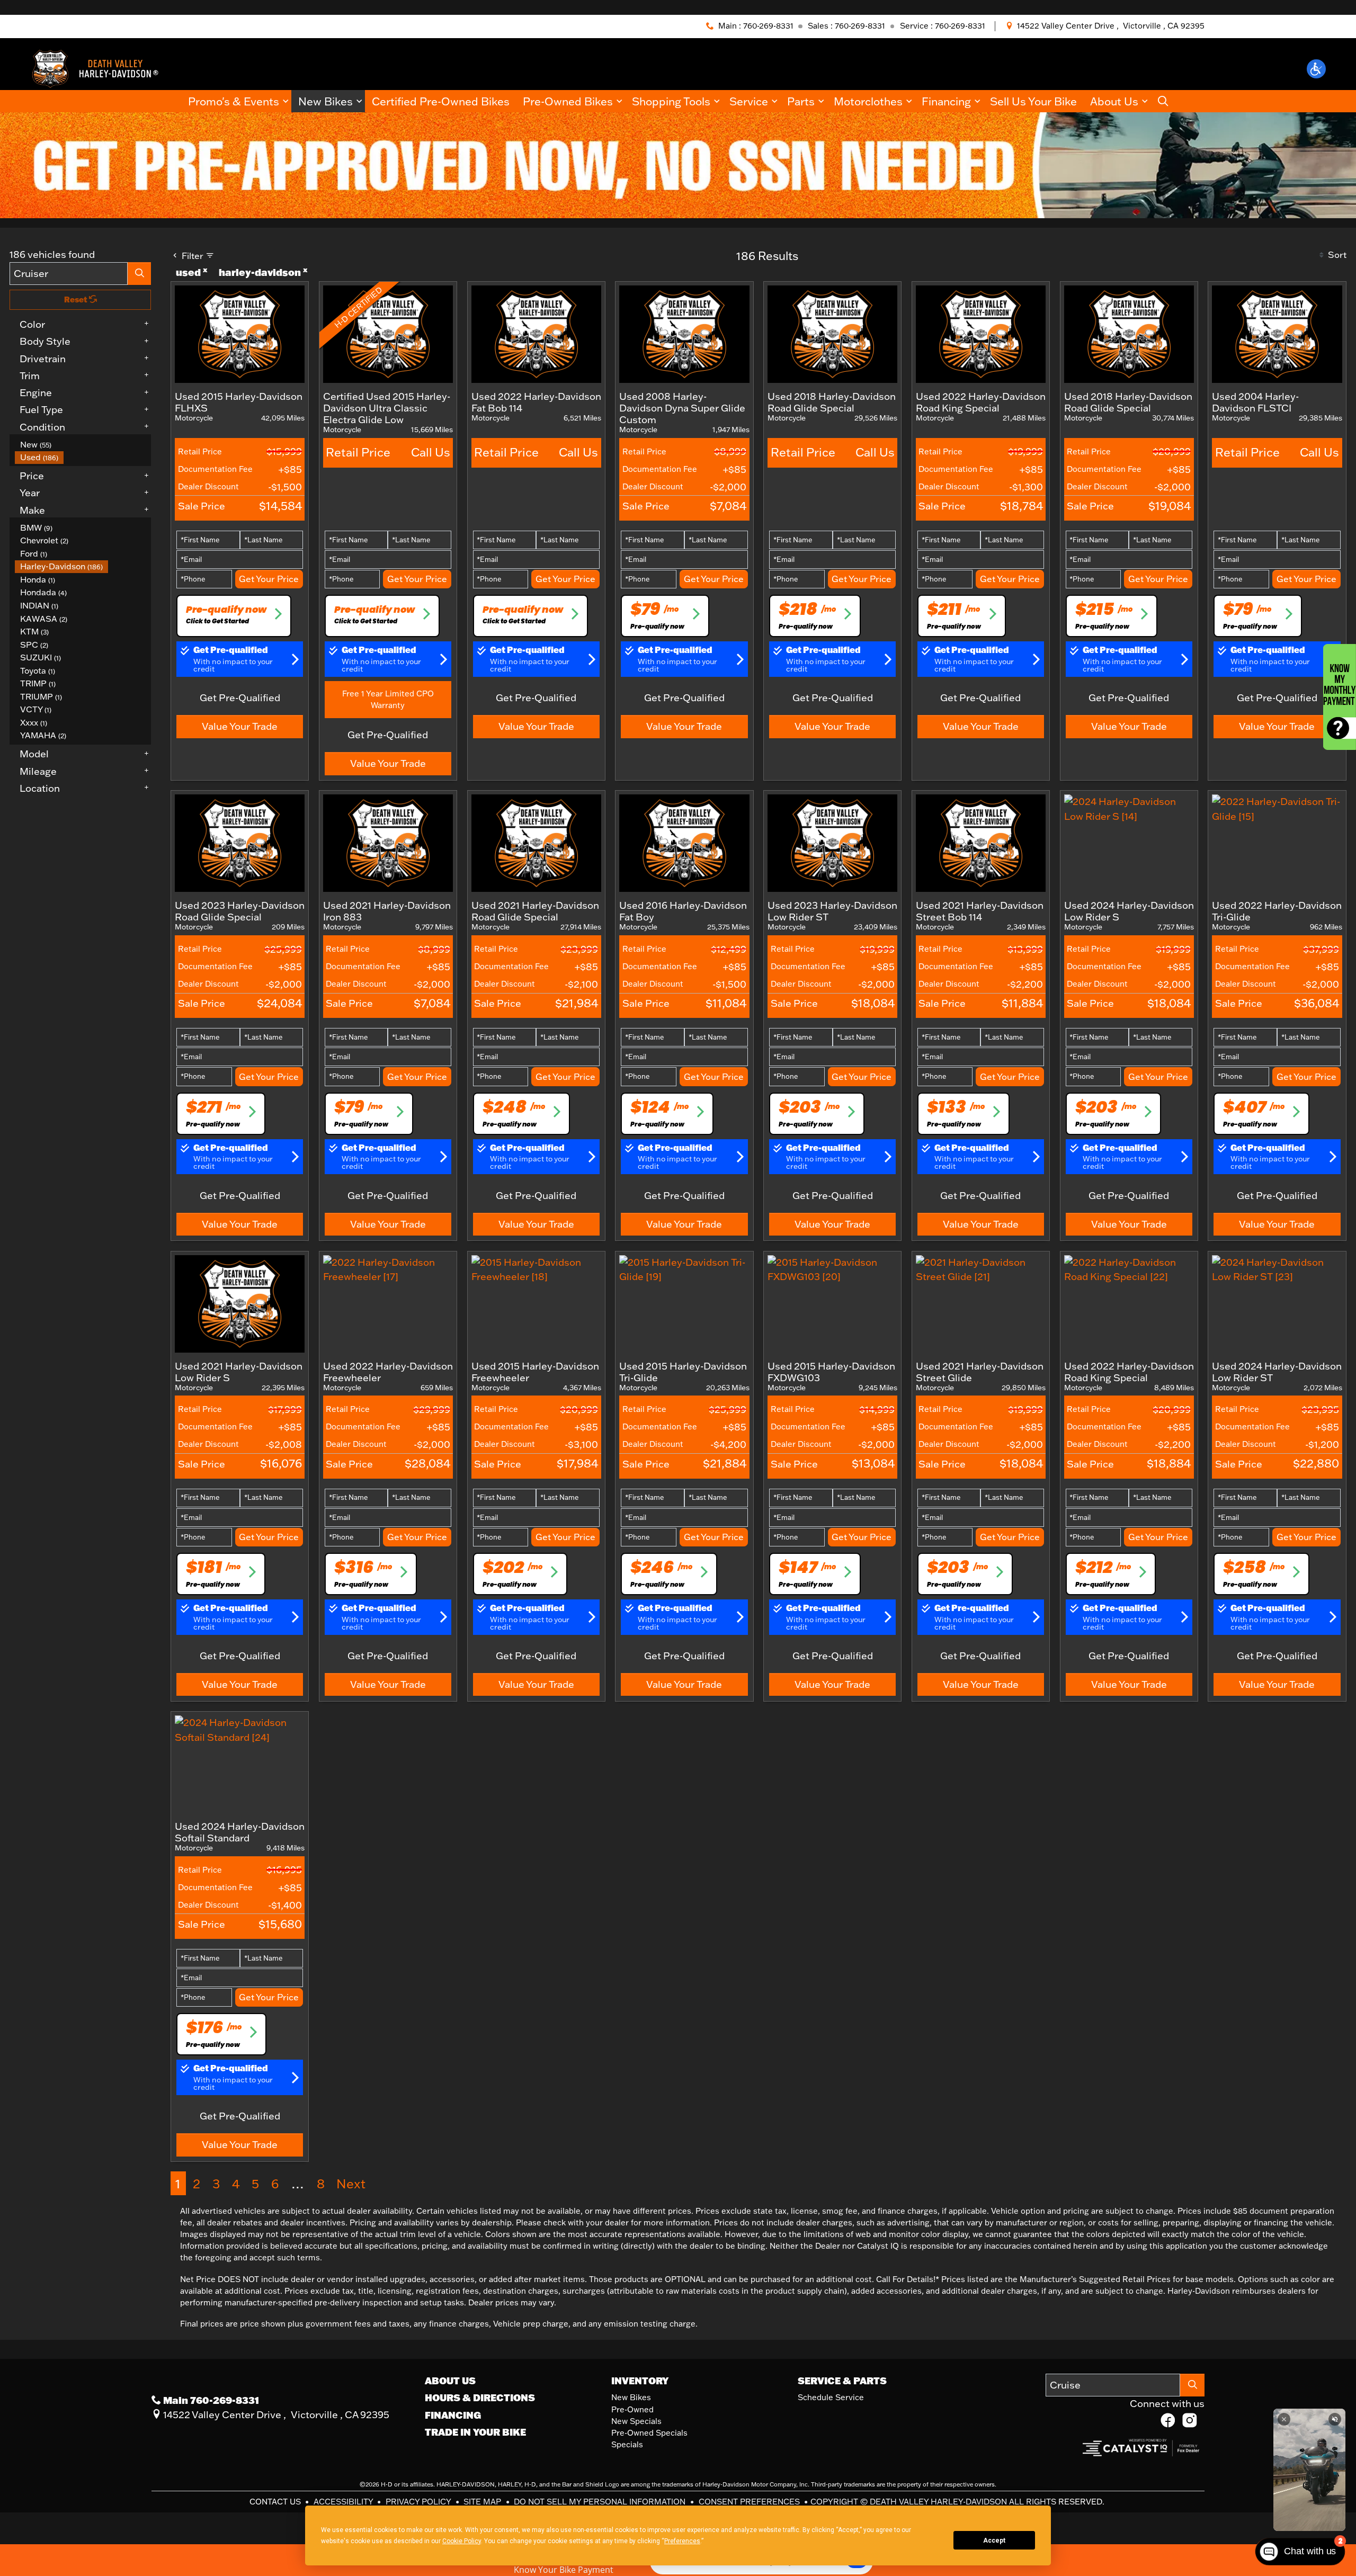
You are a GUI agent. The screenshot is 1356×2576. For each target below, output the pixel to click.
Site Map (483, 2502)
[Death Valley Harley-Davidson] (99, 68)
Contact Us (276, 2502)
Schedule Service (831, 2397)
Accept (994, 2541)
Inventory (640, 2381)
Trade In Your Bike (475, 2432)
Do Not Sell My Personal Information (601, 2502)
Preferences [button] (682, 2541)
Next (351, 2183)
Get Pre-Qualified (240, 697)
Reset (77, 299)
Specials (627, 2444)
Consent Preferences (749, 2502)
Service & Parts (842, 2381)
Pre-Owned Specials (649, 2433)
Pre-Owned (632, 2409)
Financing (453, 2415)
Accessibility (344, 2502)
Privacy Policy (419, 2502)
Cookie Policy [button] (462, 2541)
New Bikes (631, 2397)
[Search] (139, 274)
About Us (450, 2381)
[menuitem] (83, 445)
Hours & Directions (480, 2398)
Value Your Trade (240, 726)
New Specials (636, 2421)
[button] (1316, 69)
